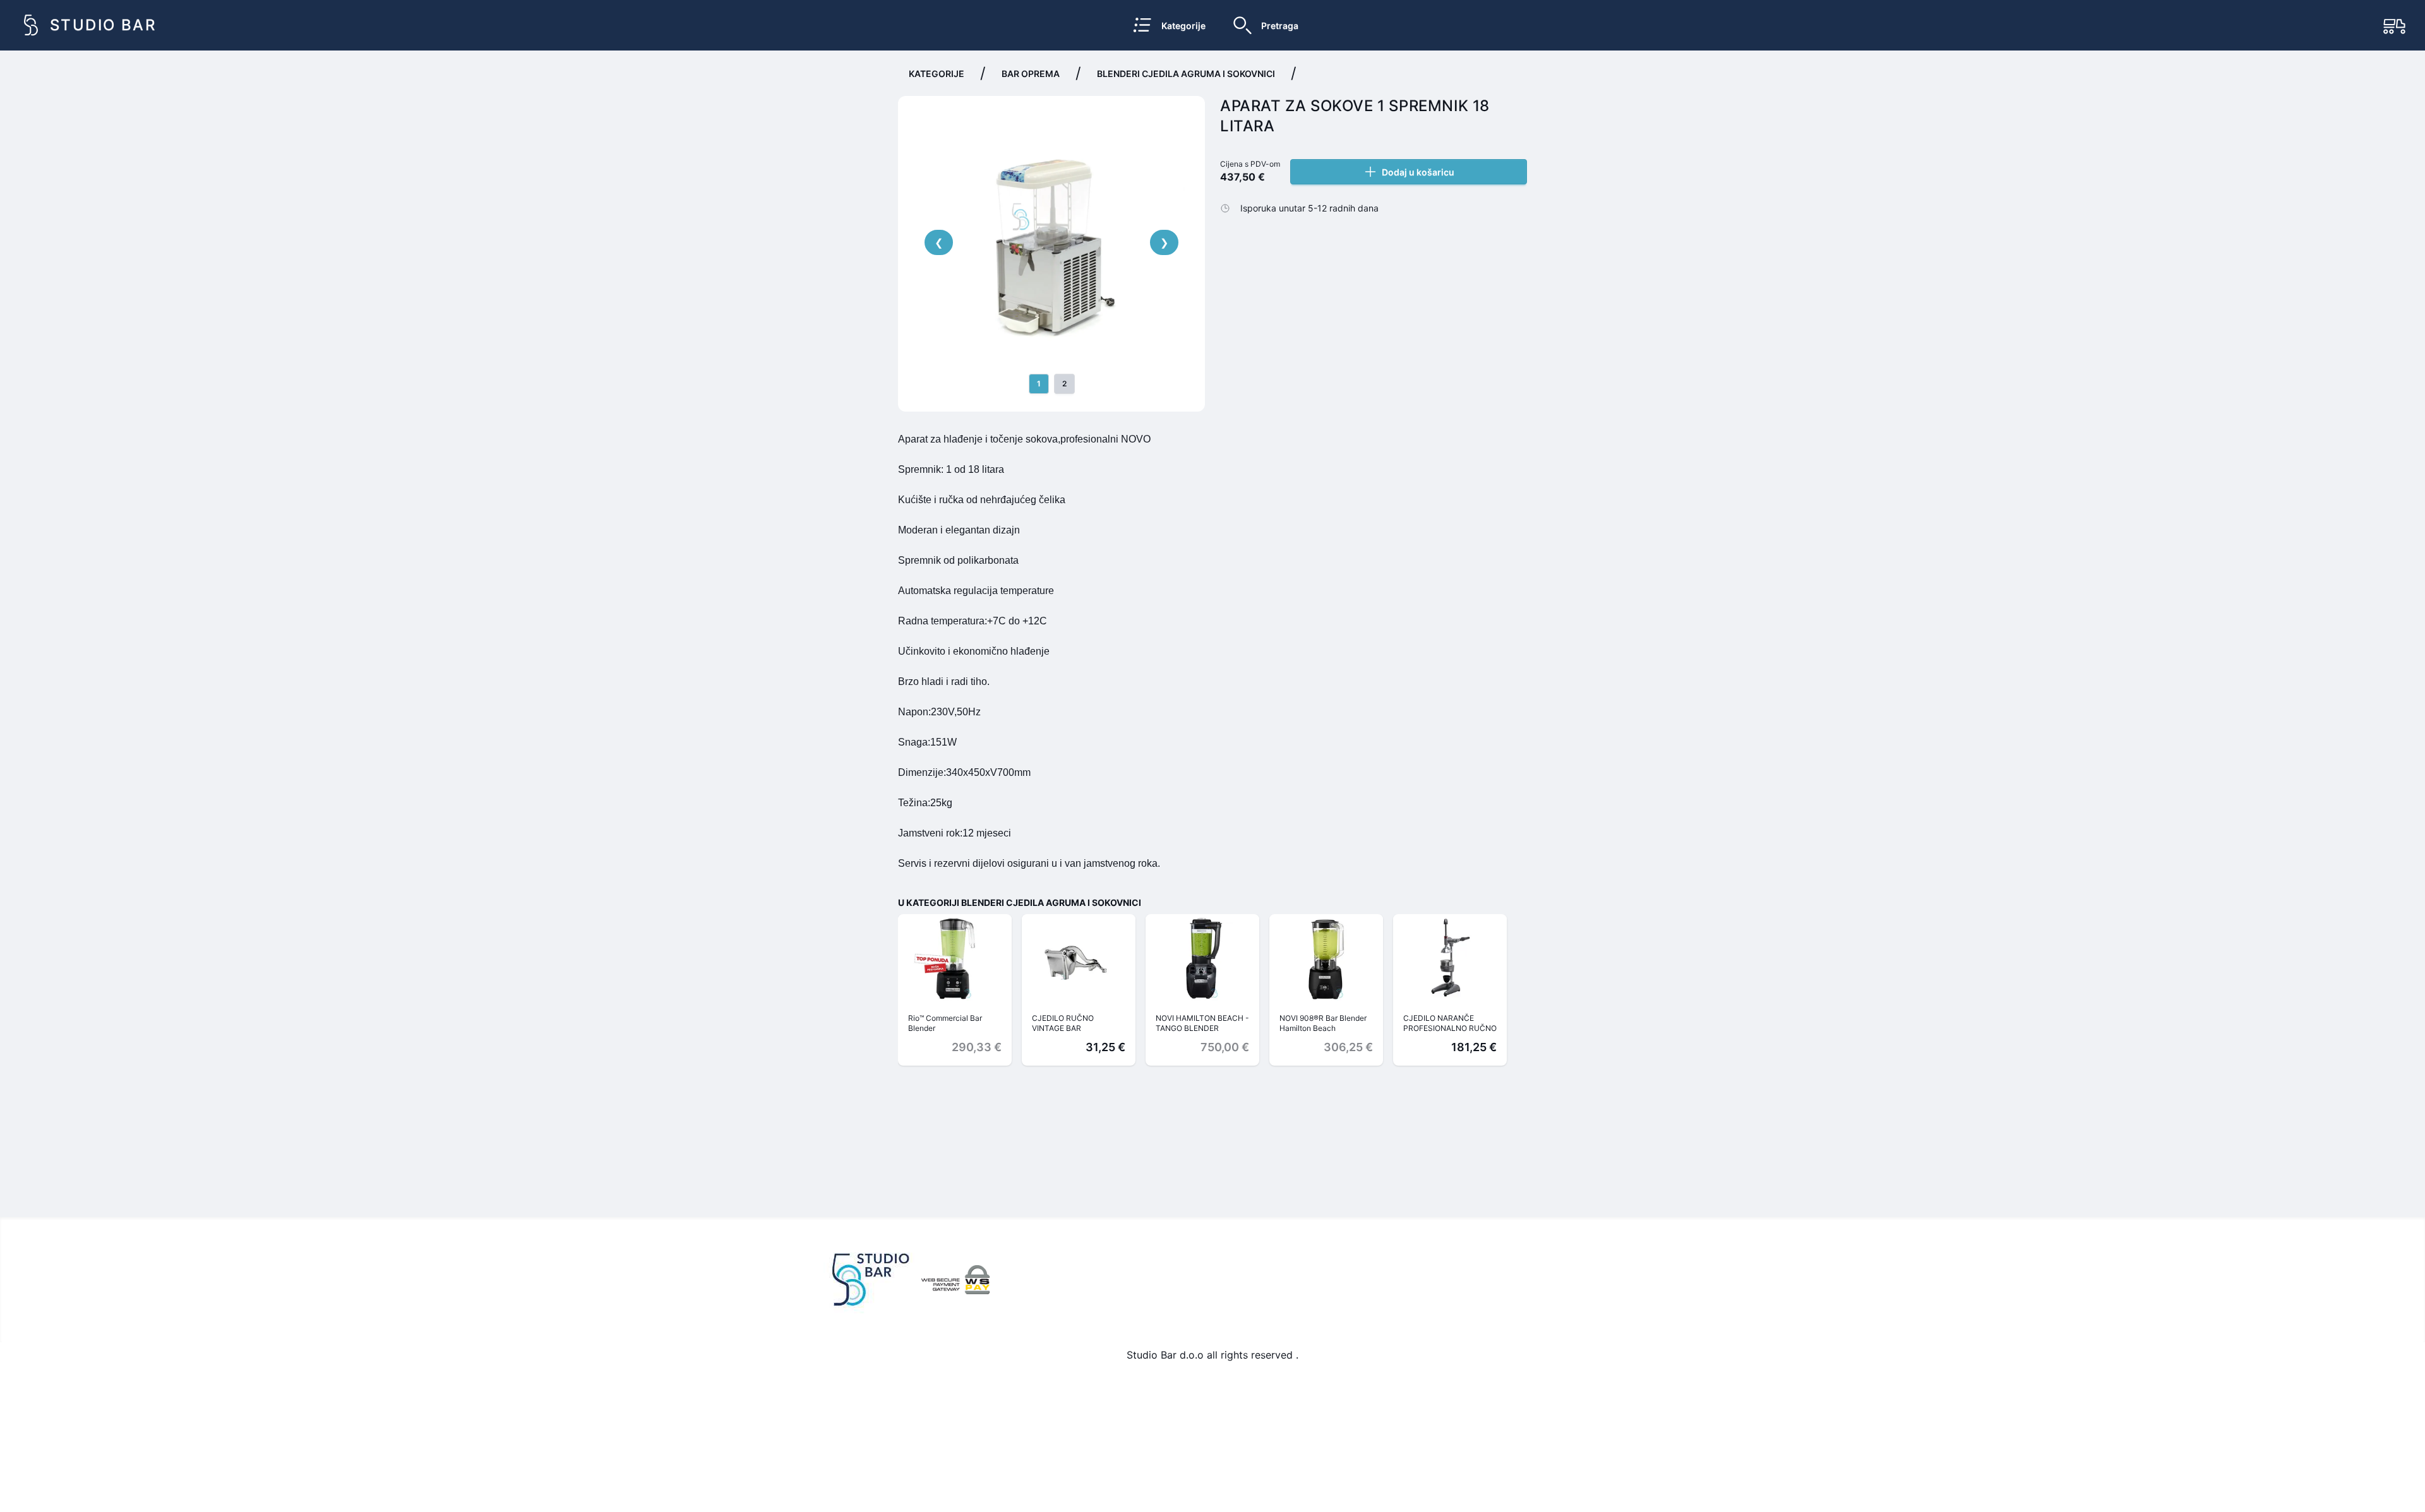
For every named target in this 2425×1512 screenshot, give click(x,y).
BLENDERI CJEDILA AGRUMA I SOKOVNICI (1186, 74)
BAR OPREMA (1031, 74)
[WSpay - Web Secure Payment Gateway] (955, 1280)
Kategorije (937, 74)
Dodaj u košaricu (1418, 172)
